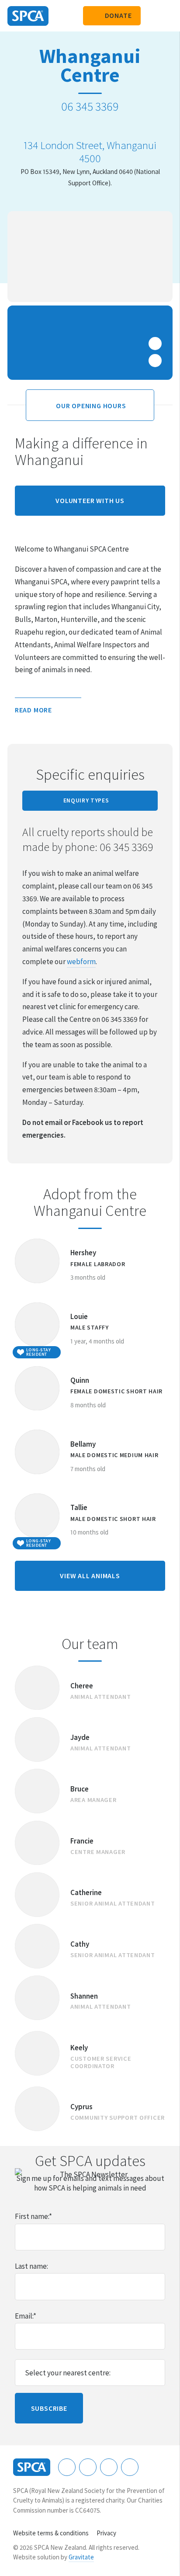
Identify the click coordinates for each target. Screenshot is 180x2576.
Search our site (152, 16)
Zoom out (155, 361)
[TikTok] (130, 2467)
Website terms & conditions (51, 2533)
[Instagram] (88, 2467)
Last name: (31, 2266)
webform (81, 962)
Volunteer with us (90, 500)
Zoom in (155, 344)
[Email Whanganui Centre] (101, 126)
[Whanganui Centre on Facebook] (79, 126)
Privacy (106, 2533)
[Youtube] (109, 2467)
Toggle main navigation (166, 16)
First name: (33, 2216)
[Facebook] (67, 2467)
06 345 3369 (90, 106)
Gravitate (81, 2557)
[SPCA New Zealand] (28, 16)
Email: (26, 2316)
